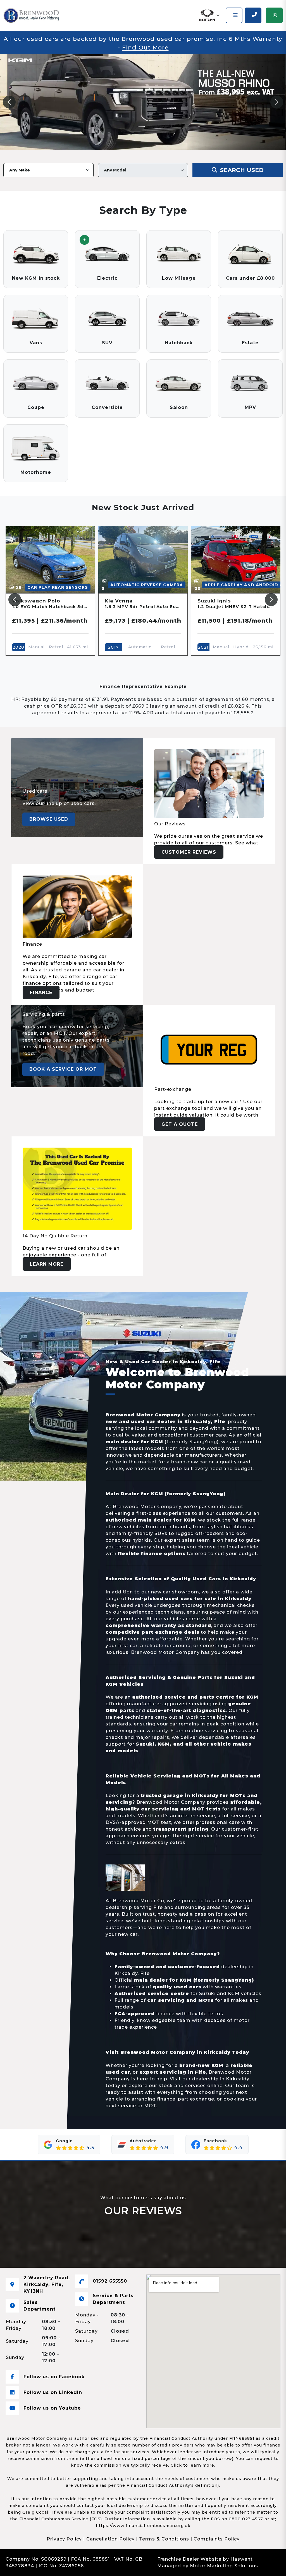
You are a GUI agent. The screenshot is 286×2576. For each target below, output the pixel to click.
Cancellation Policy (110, 2539)
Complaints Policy (217, 2539)
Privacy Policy (64, 2539)
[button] (209, 15)
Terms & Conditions (164, 2539)
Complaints (100, 2566)
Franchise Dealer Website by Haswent (205, 2559)
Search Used (241, 170)
